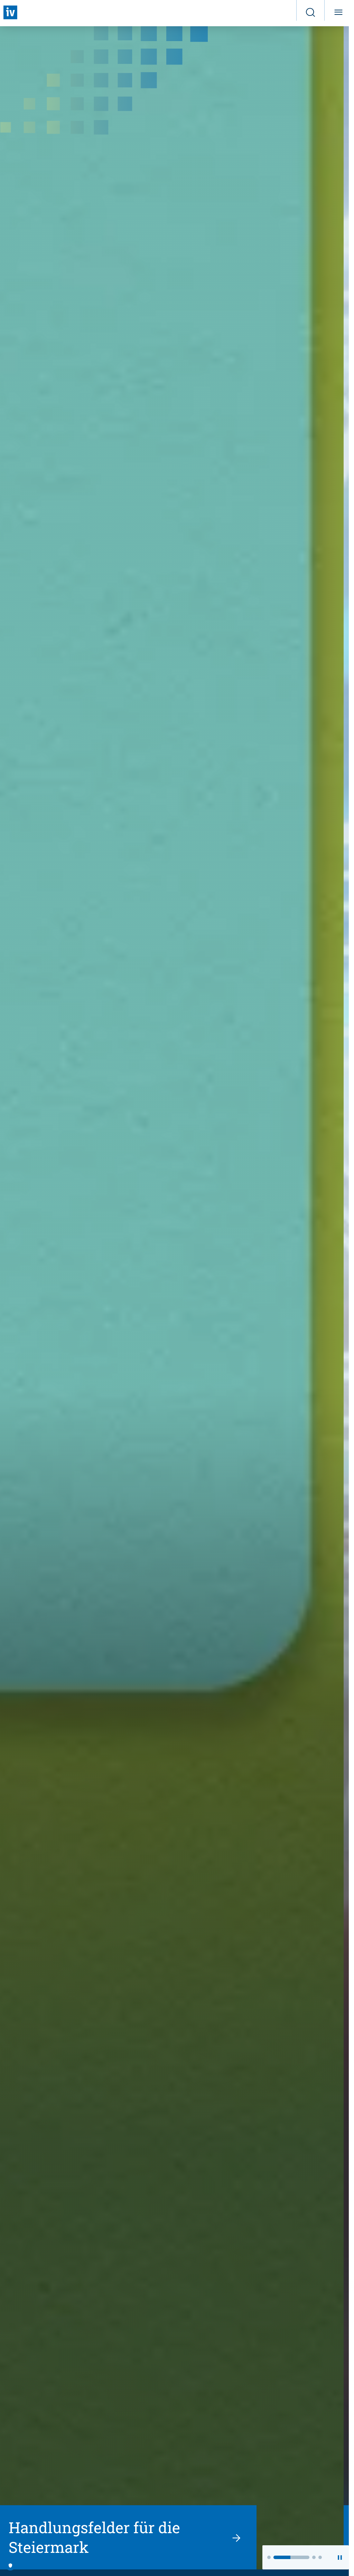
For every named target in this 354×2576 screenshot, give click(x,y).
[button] (269, 2557)
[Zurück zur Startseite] (10, 12)
